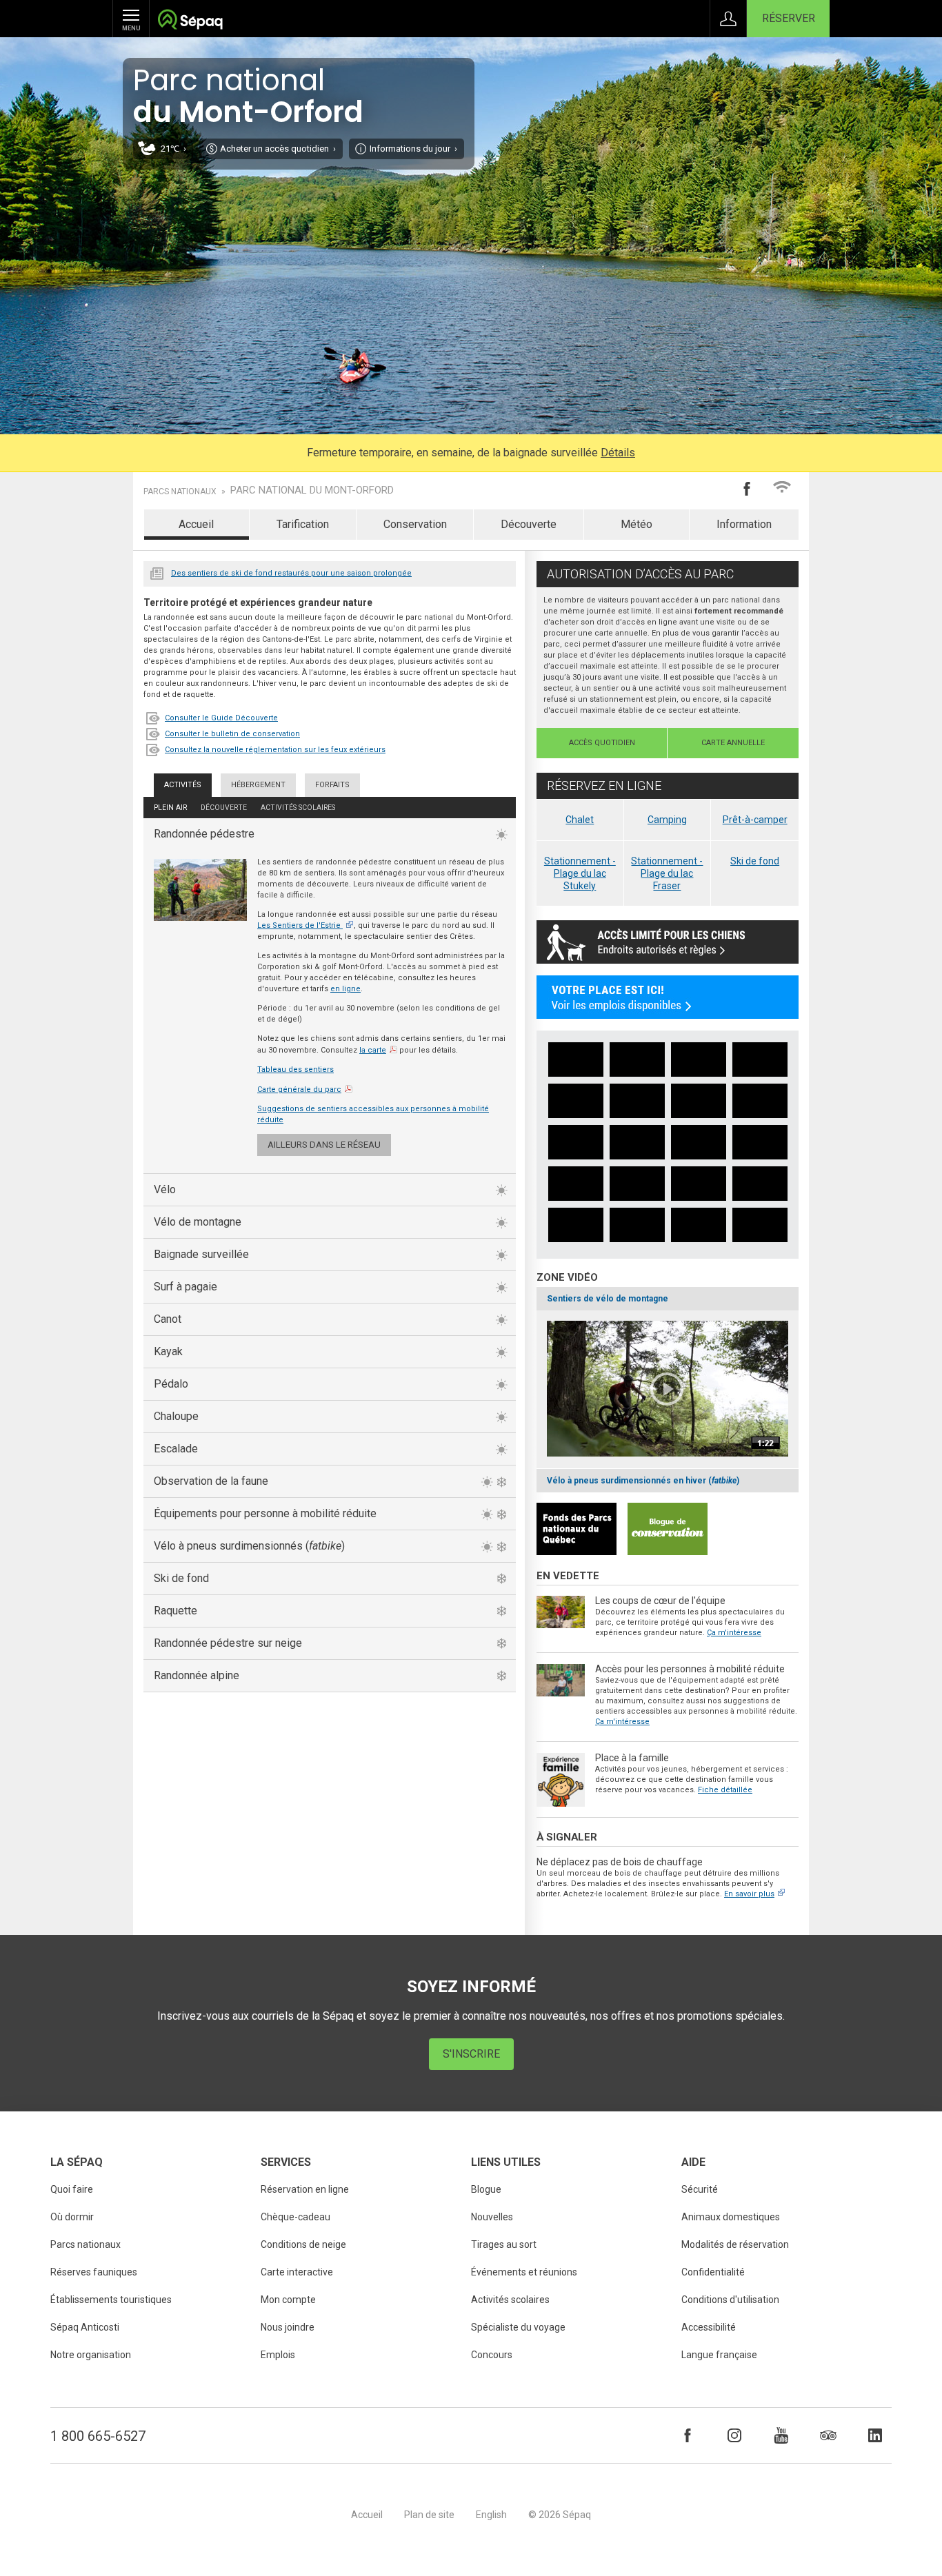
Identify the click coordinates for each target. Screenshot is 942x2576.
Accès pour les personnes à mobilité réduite (690, 1669)
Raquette (176, 1611)
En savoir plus (749, 1894)
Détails (618, 453)
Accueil (196, 524)
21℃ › (173, 149)
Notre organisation (91, 2355)
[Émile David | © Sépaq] (637, 1142)
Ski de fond (181, 1578)
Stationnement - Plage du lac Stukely (580, 873)
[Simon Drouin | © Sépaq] (637, 1184)
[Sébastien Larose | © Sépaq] (637, 1059)
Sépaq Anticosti (85, 2327)
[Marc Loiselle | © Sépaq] (760, 1059)
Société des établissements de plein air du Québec (190, 21)
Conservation (415, 524)
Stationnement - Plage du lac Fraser (667, 873)
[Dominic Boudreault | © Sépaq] (576, 1101)
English (491, 2515)
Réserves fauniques (94, 2272)
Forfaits (332, 785)
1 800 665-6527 (98, 2436)
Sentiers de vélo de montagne (608, 1299)
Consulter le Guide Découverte (221, 718)
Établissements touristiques (111, 2300)
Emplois (278, 2355)
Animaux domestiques (731, 2217)
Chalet (580, 820)
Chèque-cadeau (295, 2217)
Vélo (165, 1189)
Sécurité (700, 2189)
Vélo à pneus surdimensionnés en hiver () (643, 1481)
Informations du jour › (413, 149)
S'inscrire (471, 2054)
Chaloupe (176, 1416)
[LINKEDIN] (875, 2435)
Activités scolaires (298, 808)
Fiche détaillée (725, 1790)
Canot (168, 1319)
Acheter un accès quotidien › (278, 149)
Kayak (168, 1351)
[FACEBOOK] (688, 2435)
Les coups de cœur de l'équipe (660, 1601)
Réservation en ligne (305, 2189)
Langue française (719, 2355)
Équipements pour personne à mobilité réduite (265, 1513)
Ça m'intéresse (734, 1633)
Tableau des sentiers (295, 1069)
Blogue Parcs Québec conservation (668, 1529)
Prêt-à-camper (755, 820)
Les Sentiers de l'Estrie (299, 925)
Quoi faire (72, 2189)
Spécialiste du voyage (518, 2327)
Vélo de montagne (198, 1222)
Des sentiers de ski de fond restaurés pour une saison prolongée (291, 573)
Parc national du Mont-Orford (312, 490)
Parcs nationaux (180, 491)
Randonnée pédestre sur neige (228, 1643)
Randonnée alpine (197, 1675)
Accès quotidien (602, 743)
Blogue (486, 2189)
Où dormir (72, 2217)
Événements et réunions (524, 2272)
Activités (183, 785)
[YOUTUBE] (781, 2435)
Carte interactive (297, 2272)
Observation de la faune (211, 1481)
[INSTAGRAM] (734, 2435)
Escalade (176, 1449)
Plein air (170, 808)
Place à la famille (632, 1758)
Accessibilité (709, 2327)
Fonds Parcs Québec (577, 1529)
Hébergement (258, 785)
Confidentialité (713, 2272)
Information (744, 524)
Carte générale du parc (299, 1089)
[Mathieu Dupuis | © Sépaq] (576, 1059)
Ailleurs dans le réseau (324, 1145)
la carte (373, 1050)
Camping (667, 820)
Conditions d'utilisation (730, 2300)
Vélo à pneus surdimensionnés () (249, 1546)
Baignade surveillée (201, 1254)
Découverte (529, 524)
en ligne (345, 989)
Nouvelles (157, 572)
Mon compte (288, 2300)
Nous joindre (288, 2327)
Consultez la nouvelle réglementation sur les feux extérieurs (275, 750)
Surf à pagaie (186, 1287)
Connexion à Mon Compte (728, 19)
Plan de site (429, 2515)
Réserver (789, 18)
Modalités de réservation (735, 2244)
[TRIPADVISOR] (828, 2435)
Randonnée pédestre (204, 834)
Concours (492, 2355)
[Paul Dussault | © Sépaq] (760, 1101)
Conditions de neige (303, 2244)
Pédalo (171, 1384)
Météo (637, 524)
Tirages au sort (504, 2244)
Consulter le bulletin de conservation (232, 734)
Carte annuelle (733, 743)
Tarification (303, 524)
